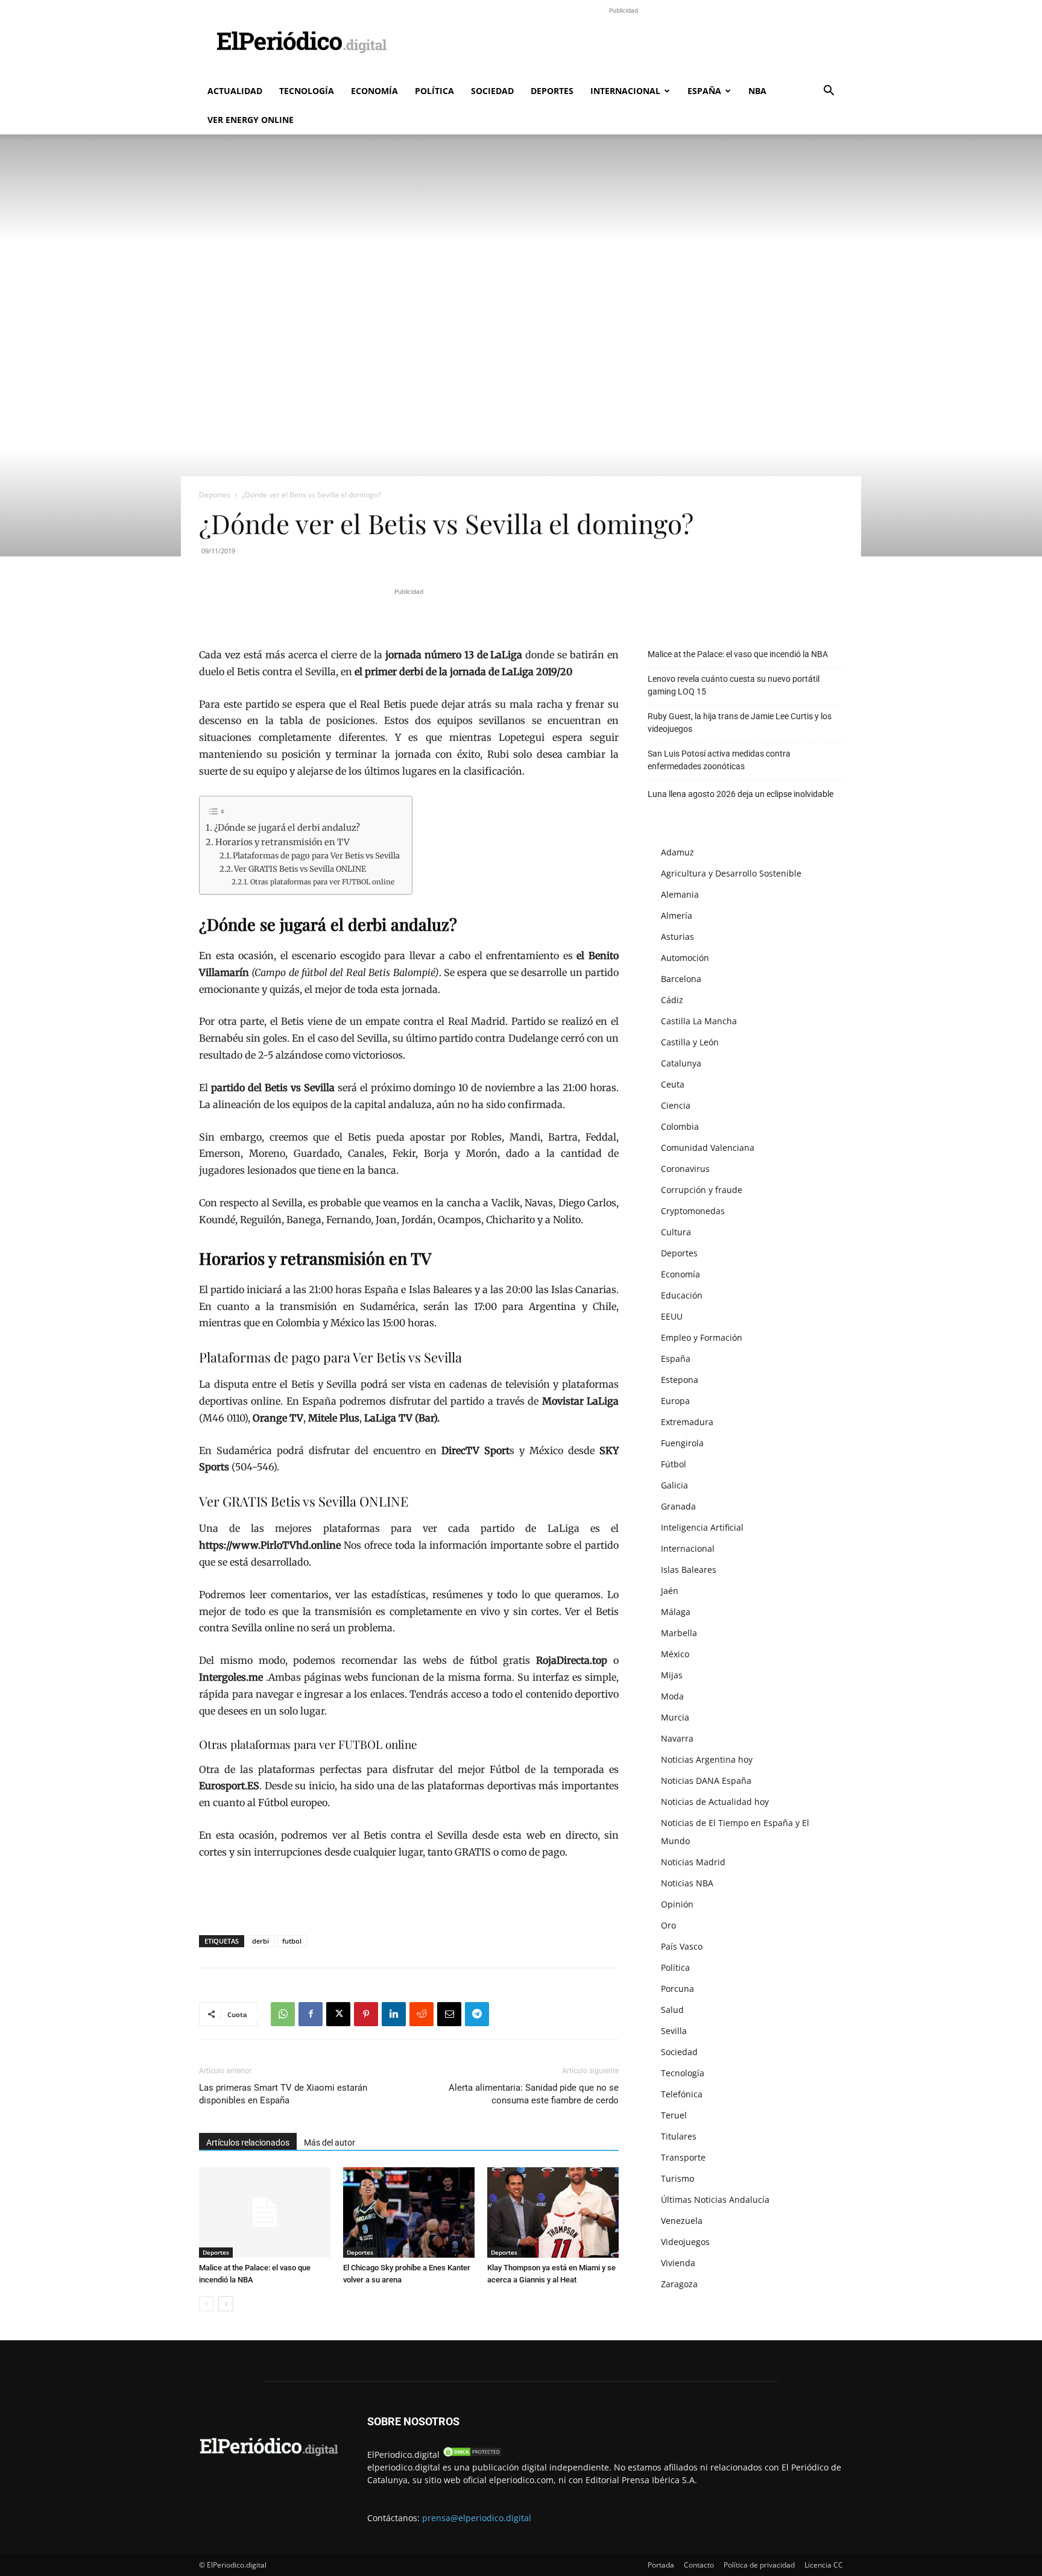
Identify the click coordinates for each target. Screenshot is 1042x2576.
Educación (682, 1295)
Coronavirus (685, 1169)
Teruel (674, 2115)
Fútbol (674, 1464)
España (704, 91)
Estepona (680, 1380)
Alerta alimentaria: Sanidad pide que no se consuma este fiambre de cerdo (534, 2094)
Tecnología (307, 91)
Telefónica (682, 2094)
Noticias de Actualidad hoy (715, 1802)
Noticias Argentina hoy (707, 1759)
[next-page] (226, 2304)
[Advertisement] (624, 44)
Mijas (672, 1675)
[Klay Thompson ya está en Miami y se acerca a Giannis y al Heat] (553, 2212)
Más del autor (330, 2143)
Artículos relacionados (248, 2143)
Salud (672, 2010)
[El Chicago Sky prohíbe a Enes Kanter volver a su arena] (409, 2212)
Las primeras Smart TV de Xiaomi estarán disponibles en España (283, 2094)
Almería (677, 915)
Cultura (676, 1232)
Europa (675, 1401)
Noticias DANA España (706, 1781)
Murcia (675, 1717)
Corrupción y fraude (702, 1190)
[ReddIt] (422, 2014)
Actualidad (235, 91)
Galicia (674, 1485)
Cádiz (672, 1000)
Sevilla (674, 2031)
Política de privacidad (759, 2565)
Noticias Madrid (693, 1862)
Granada (678, 1506)
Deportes (552, 91)
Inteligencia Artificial (702, 1527)
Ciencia (676, 1105)
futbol (292, 1941)
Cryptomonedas (693, 1211)
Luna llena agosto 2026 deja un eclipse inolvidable (740, 794)
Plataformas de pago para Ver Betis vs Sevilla (316, 856)
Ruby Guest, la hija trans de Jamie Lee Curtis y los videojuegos (740, 723)
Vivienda (678, 2263)
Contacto (699, 2565)
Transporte (683, 2157)
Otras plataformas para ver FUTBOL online (322, 882)
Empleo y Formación (702, 1337)
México (675, 1654)
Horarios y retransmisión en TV (283, 842)
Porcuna (677, 1989)
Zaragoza (679, 2284)
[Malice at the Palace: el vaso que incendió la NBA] (265, 2212)
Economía (374, 91)
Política (434, 91)
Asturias (677, 937)
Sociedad (492, 91)
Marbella (679, 1633)
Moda (672, 1696)
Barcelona (681, 979)
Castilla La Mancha (699, 1021)
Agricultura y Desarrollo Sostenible (731, 873)
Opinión (677, 1904)
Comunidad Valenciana (708, 1148)
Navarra (677, 1738)
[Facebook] (311, 2014)
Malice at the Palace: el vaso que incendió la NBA (738, 654)
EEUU (672, 1316)
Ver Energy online (251, 120)
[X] (338, 2014)
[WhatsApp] (283, 2014)
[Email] (449, 2014)
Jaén (670, 1591)
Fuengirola (682, 1443)
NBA (757, 91)
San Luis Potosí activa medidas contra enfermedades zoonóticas (719, 760)
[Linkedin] (394, 2014)
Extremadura (687, 1422)
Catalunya (681, 1063)
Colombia (680, 1126)
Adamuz (677, 852)
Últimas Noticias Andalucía (715, 2200)
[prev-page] (207, 2304)
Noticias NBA (687, 1883)
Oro (668, 1925)
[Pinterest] (366, 2014)
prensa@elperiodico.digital (477, 2518)
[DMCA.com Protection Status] (472, 2455)
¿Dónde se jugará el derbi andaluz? (287, 828)
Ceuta (673, 1084)
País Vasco (682, 1946)
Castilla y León (690, 1042)
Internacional (625, 91)
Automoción (685, 958)
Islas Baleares (689, 1570)
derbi (260, 1941)
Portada (661, 2565)
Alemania (680, 894)
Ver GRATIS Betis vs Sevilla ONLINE (300, 869)
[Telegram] (477, 2014)
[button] (829, 92)
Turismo (677, 2178)
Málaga (676, 1612)
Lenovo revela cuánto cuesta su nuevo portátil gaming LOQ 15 (734, 685)
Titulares (679, 2136)
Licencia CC (824, 2565)
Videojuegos (685, 2242)
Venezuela (682, 2221)
